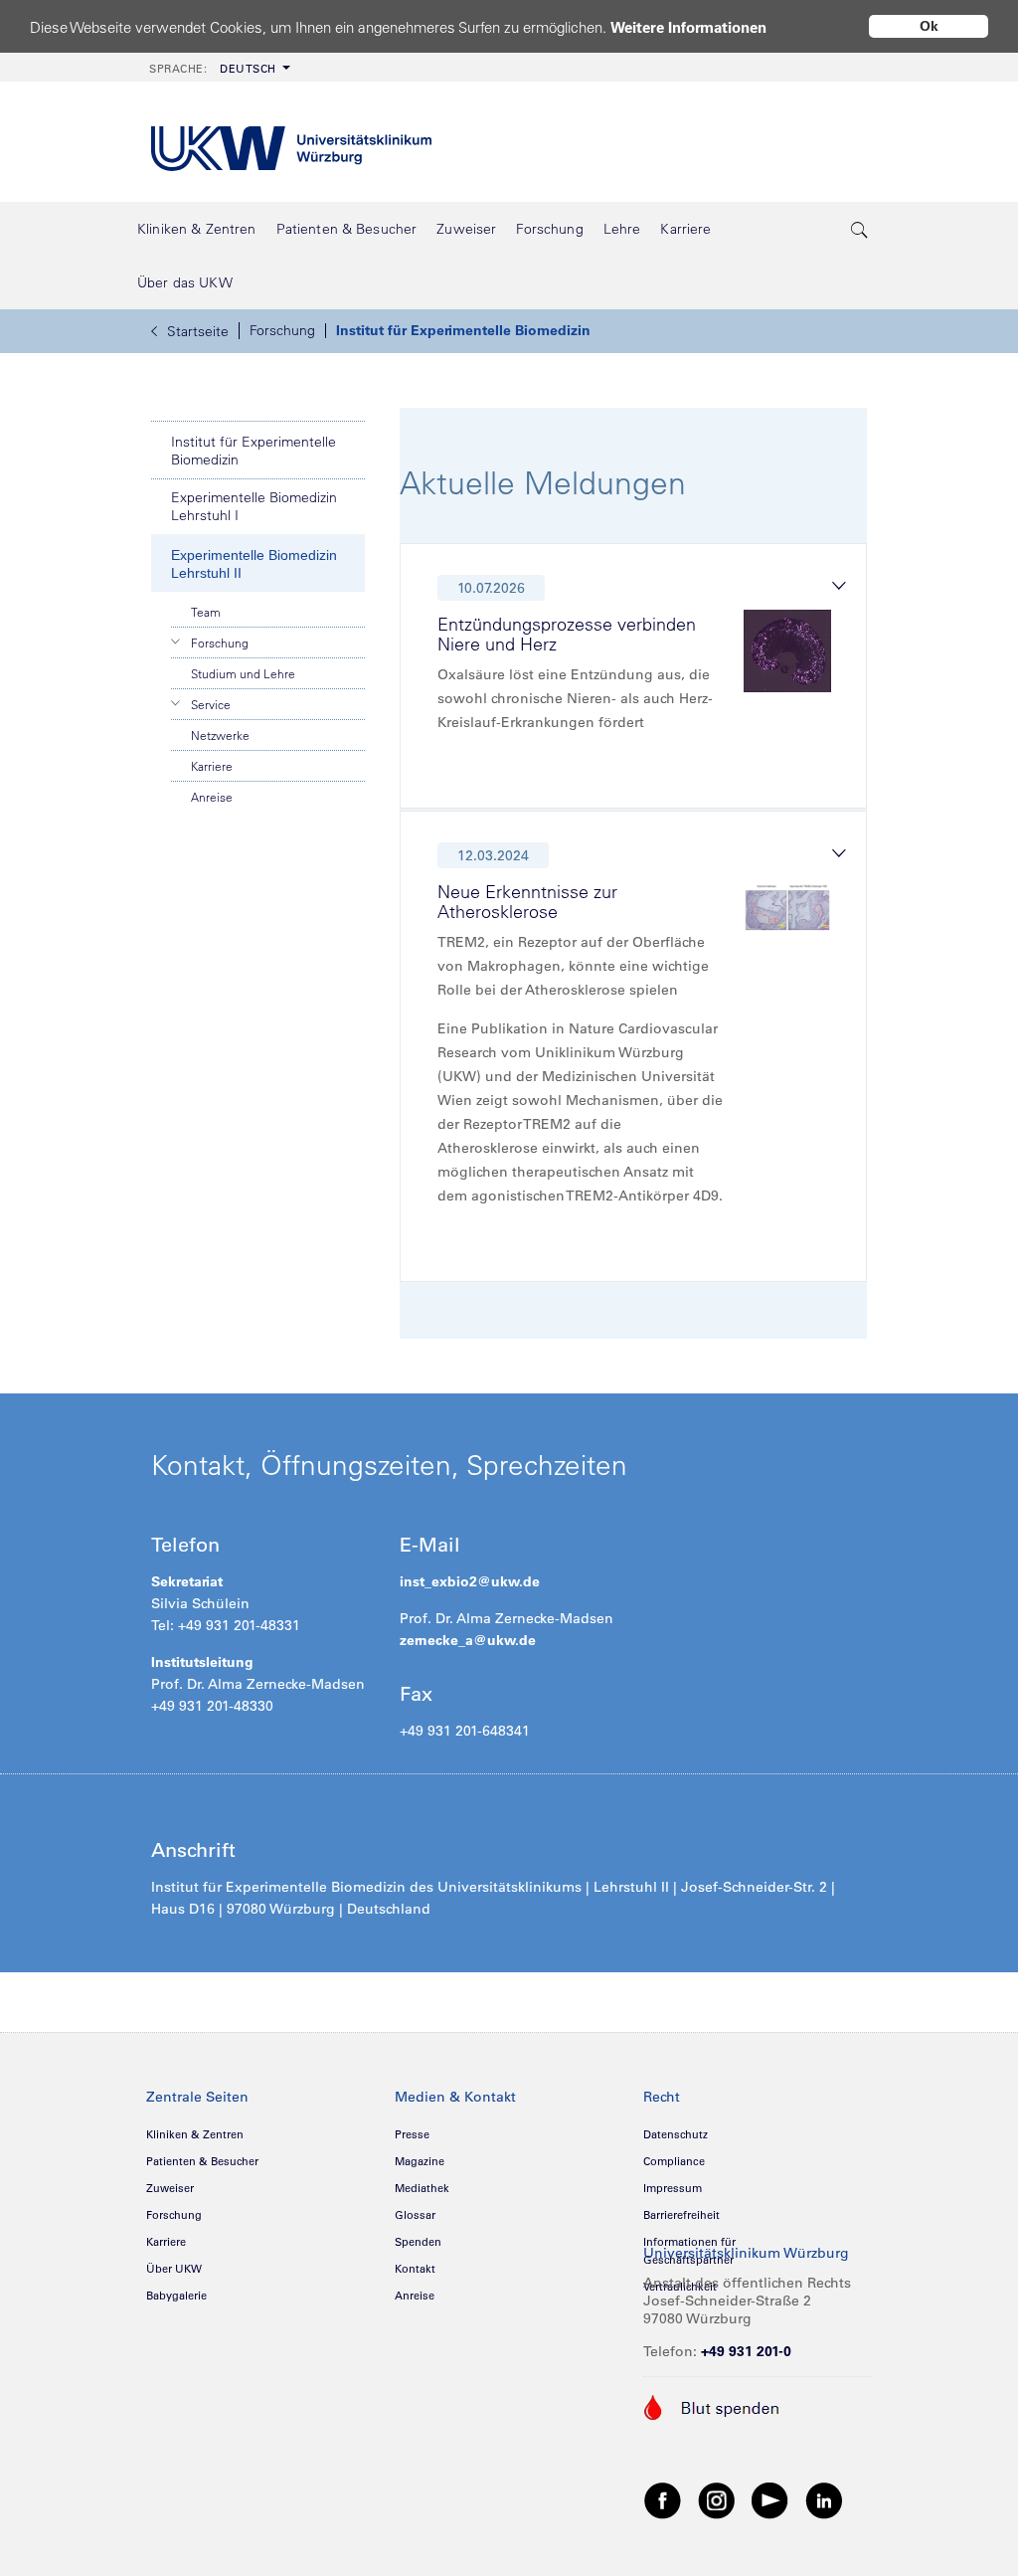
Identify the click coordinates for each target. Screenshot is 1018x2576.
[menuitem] (218, 67)
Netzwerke (220, 735)
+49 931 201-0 (746, 2351)
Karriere (212, 766)
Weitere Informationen (688, 27)
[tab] (642, 681)
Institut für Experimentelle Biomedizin (463, 330)
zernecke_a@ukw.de (468, 1640)
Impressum (673, 2188)
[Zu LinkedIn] (824, 2499)
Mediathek (422, 2188)
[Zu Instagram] (717, 2499)
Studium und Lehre (243, 673)
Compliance (674, 2161)
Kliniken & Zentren (195, 2134)
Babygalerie (176, 2296)
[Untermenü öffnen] (176, 642)
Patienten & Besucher (202, 2161)
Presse (412, 2134)
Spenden (418, 2242)
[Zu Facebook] (663, 2499)
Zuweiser (170, 2188)
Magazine (420, 2161)
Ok (929, 26)
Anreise (212, 797)
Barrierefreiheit (681, 2215)
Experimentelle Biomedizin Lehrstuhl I (254, 506)
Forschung (282, 330)
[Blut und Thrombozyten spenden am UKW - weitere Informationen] (712, 2406)
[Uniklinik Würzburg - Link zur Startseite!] (291, 142)
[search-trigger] (860, 229)
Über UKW (174, 2269)
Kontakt (415, 2269)
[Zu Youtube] (770, 2499)
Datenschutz (676, 2134)
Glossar (415, 2215)
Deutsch (213, 69)
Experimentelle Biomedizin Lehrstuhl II (254, 564)
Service (211, 704)
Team (206, 612)
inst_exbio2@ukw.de (470, 1581)
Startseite (198, 331)
